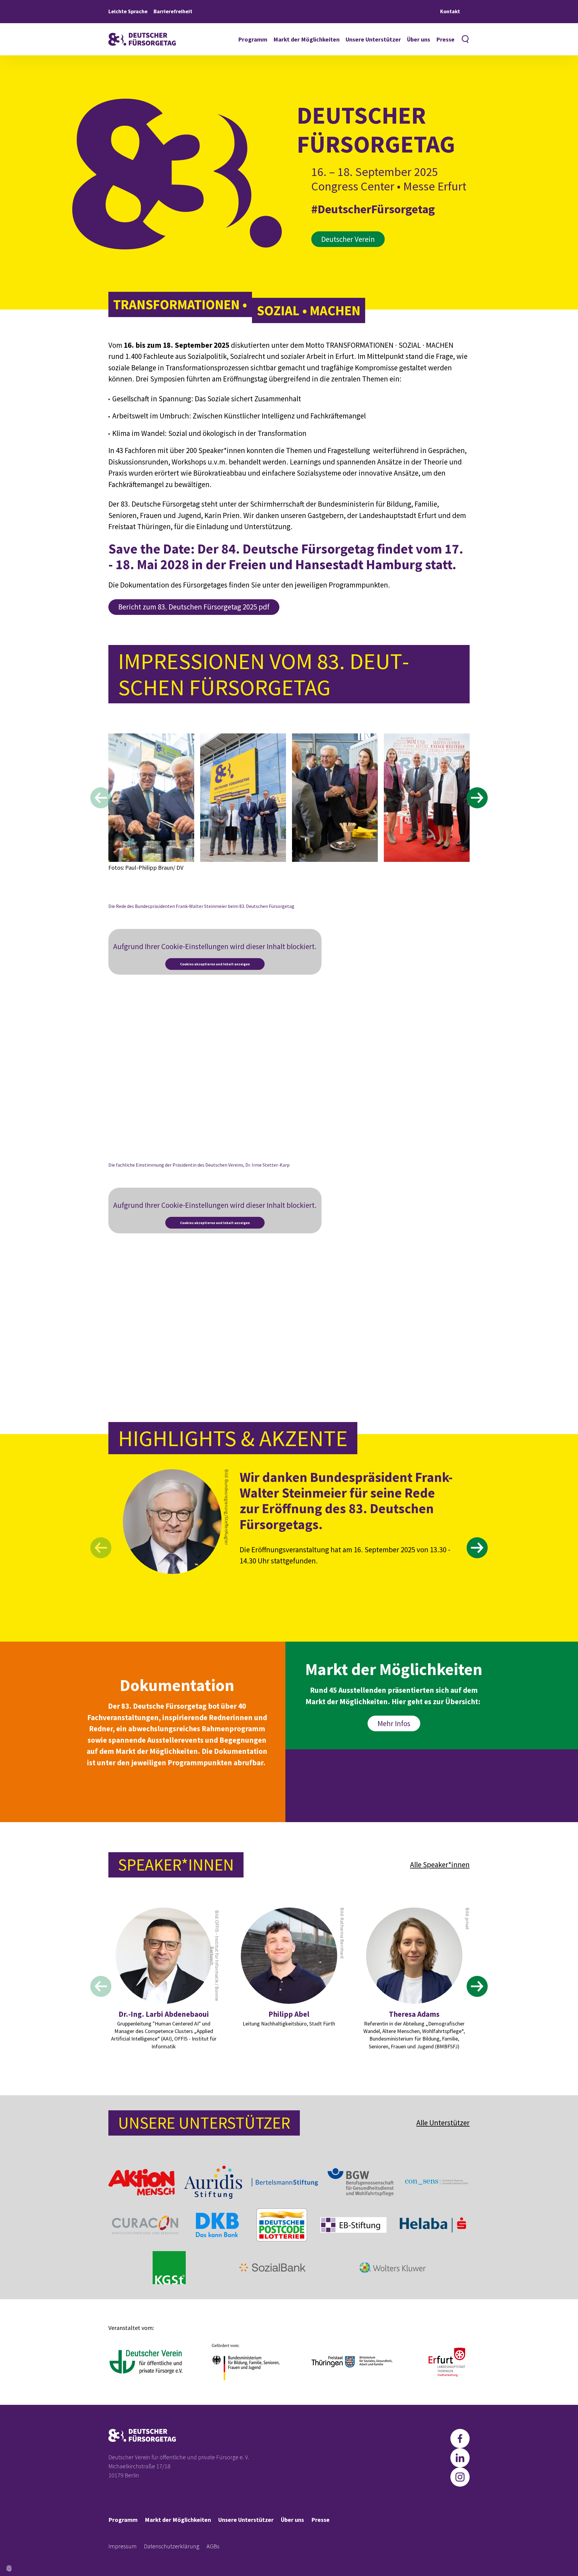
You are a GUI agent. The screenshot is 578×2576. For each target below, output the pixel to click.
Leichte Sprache (128, 11)
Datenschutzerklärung (172, 2546)
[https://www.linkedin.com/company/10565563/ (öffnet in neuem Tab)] (460, 2458)
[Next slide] (477, 798)
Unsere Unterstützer (373, 39)
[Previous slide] (101, 798)
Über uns (419, 39)
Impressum (123, 2546)
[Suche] (465, 39)
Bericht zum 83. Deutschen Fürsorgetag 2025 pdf (194, 607)
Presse (445, 39)
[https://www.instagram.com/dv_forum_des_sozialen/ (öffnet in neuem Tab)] (460, 2477)
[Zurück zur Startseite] (142, 39)
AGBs (213, 2546)
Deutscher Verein (348, 239)
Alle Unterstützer (443, 2123)
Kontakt (450, 11)
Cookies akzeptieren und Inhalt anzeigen (215, 964)
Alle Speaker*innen (440, 1865)
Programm (253, 39)
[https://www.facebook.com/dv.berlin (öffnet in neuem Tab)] (460, 2439)
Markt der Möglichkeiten (306, 39)
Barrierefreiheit (173, 11)
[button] (9, 2568)
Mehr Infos (394, 1723)
